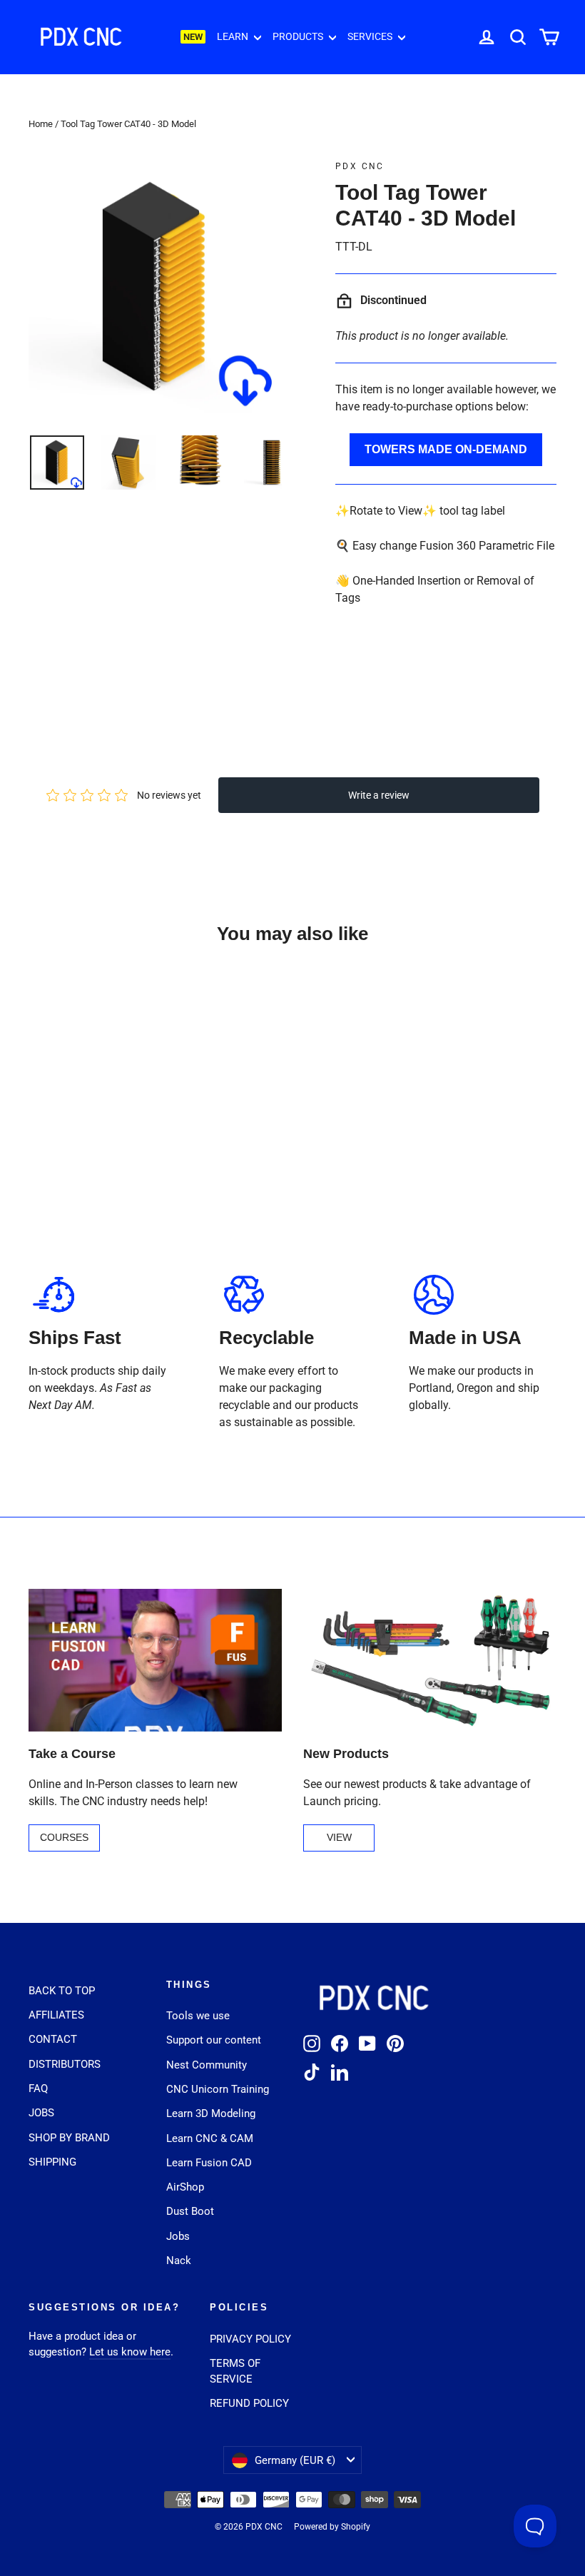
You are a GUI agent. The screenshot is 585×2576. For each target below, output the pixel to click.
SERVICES (371, 36)
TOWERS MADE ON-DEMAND (446, 449)
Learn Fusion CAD (209, 2163)
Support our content (214, 2040)
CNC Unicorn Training (218, 2089)
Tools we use (198, 2016)
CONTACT (53, 2039)
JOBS (41, 2113)
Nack (179, 2261)
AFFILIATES (56, 2015)
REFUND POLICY (249, 2403)
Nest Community (207, 2065)
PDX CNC (360, 166)
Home (41, 124)
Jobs (178, 2236)
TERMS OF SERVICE (235, 2371)
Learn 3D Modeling (211, 2113)
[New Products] (430, 1660)
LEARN (234, 36)
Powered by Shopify (332, 2527)
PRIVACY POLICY (250, 2339)
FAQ (38, 2088)
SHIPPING (52, 2162)
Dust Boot (190, 2211)
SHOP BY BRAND (69, 2138)
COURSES (64, 1837)
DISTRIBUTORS (65, 2064)
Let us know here (130, 2352)
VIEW (339, 1837)
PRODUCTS (299, 36)
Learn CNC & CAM (210, 2138)
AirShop (185, 2187)
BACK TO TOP (62, 1991)
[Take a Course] (155, 1660)
